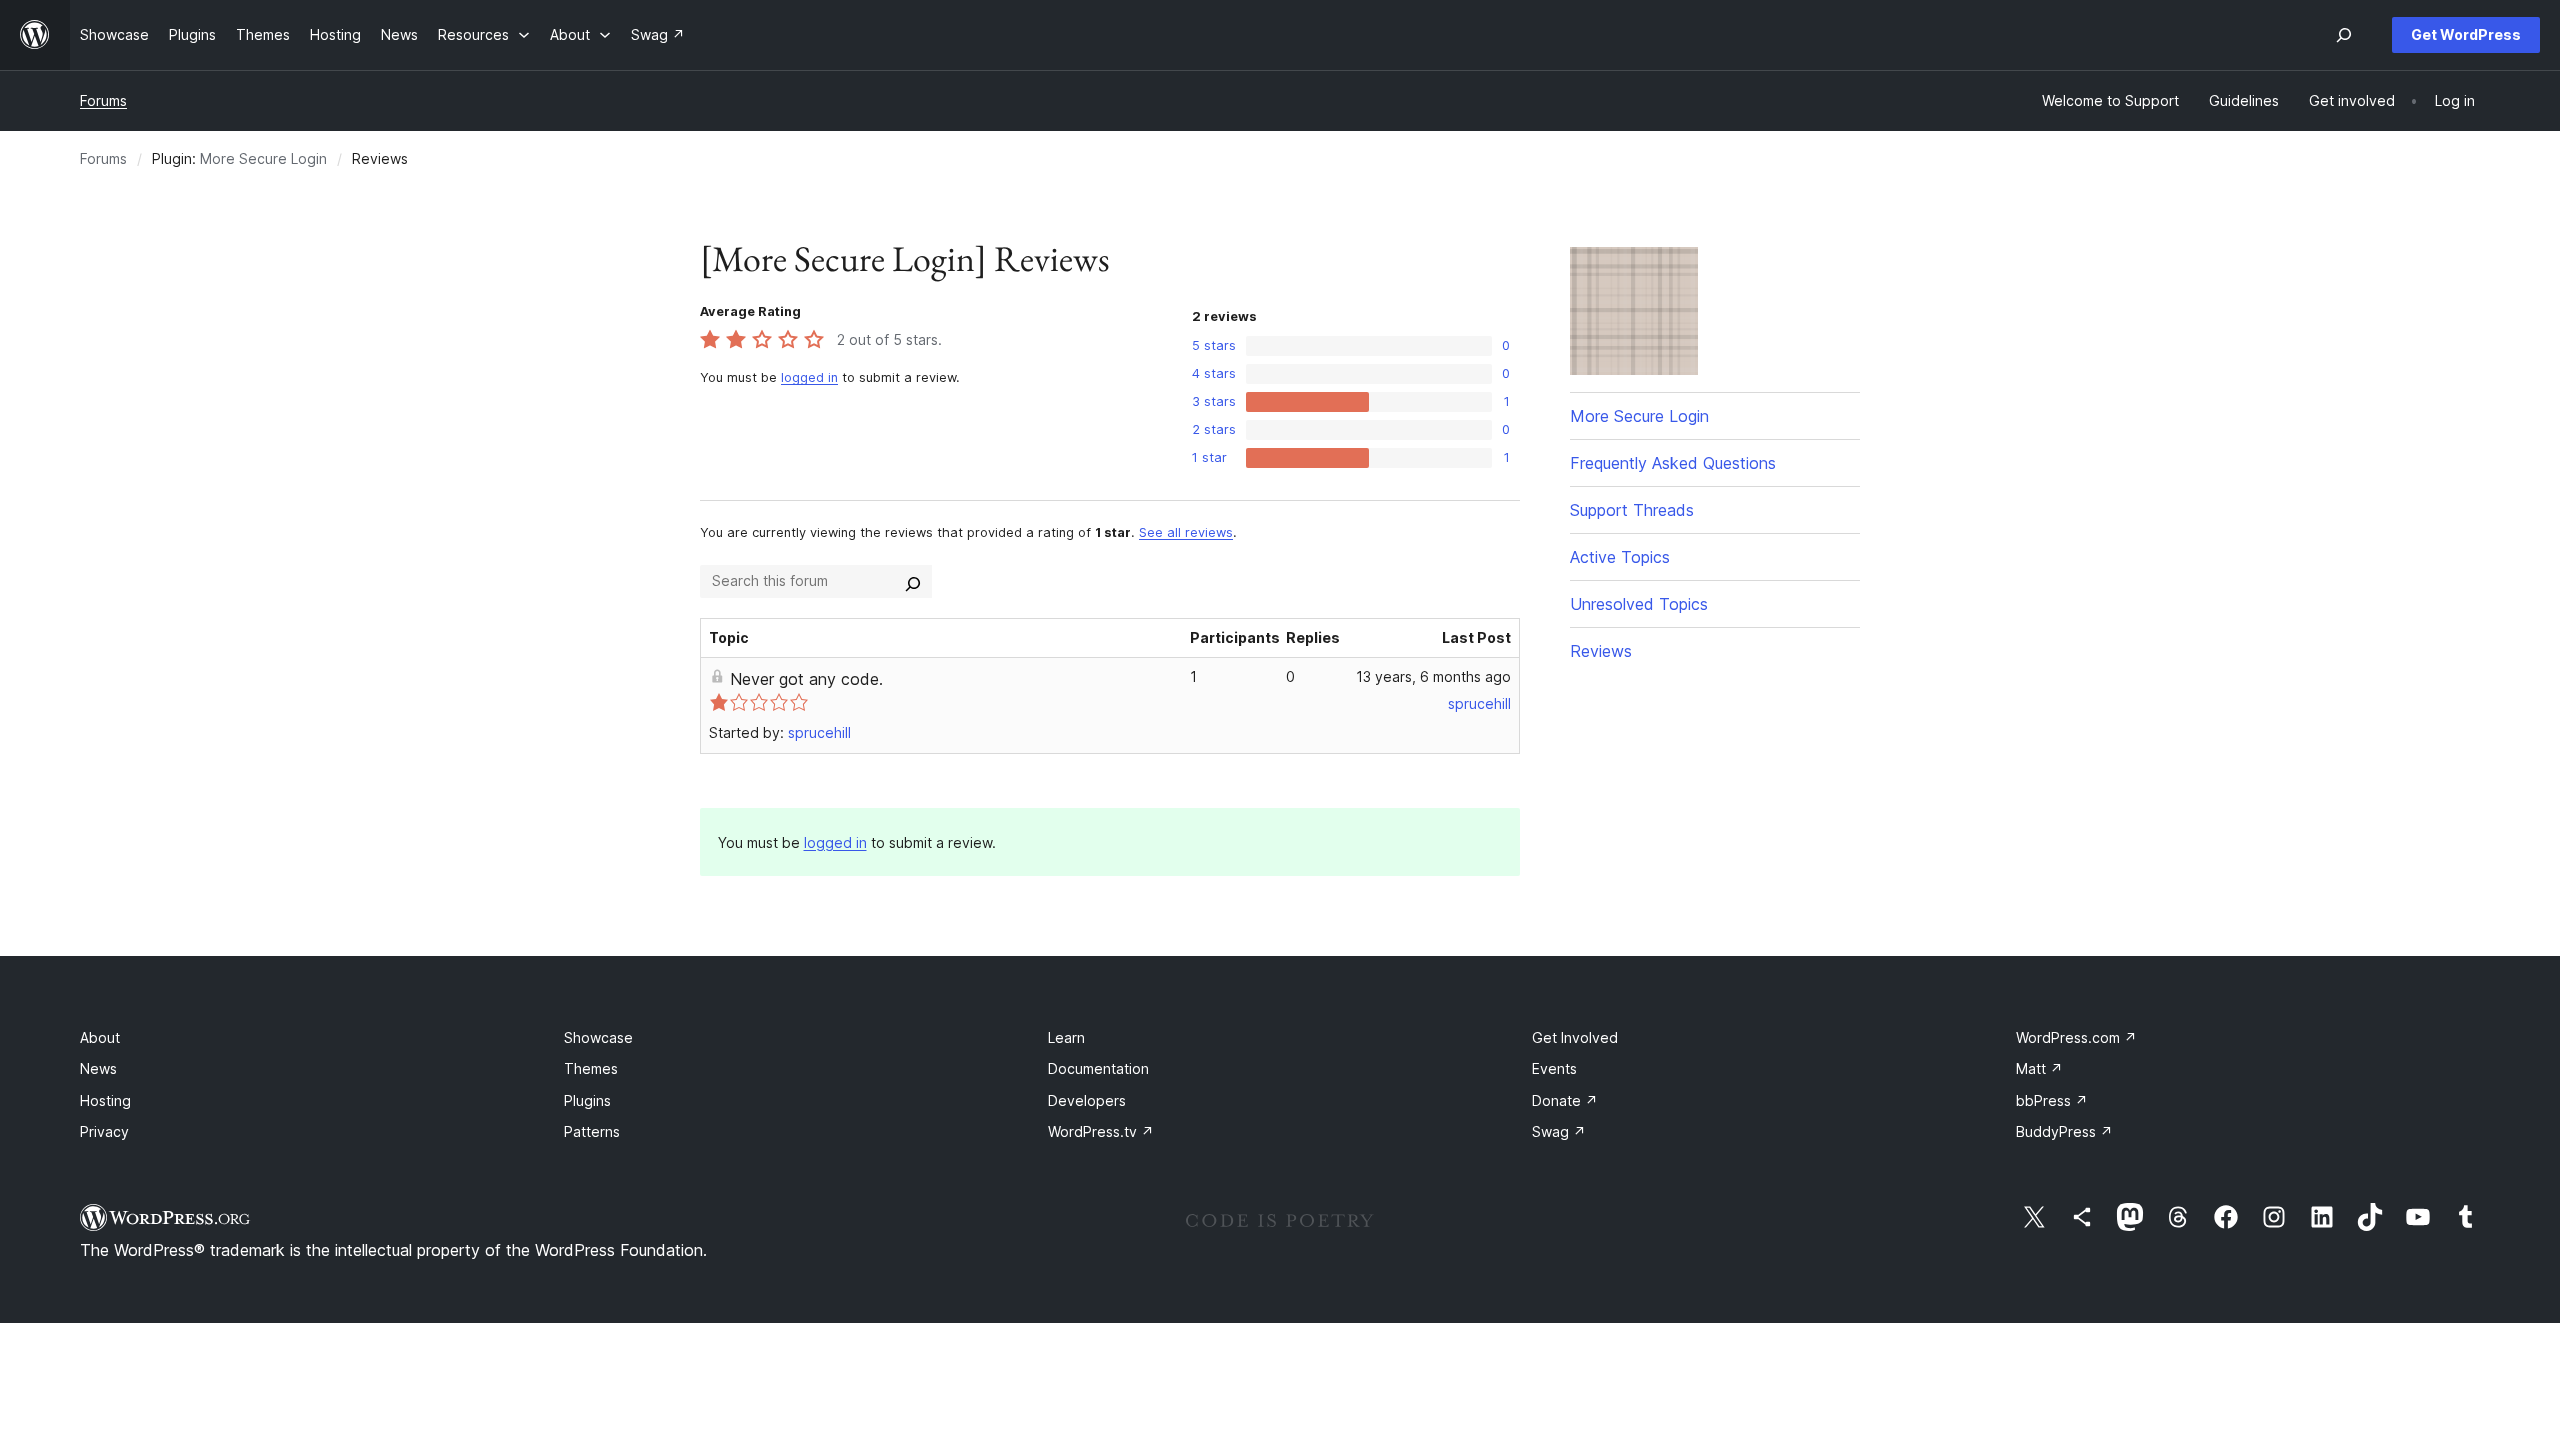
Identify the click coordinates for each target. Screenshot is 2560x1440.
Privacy (104, 1131)
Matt (2039, 1068)
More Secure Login (263, 158)
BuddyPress (2064, 1131)
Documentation (1098, 1068)
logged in (809, 377)
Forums (103, 100)
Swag (1559, 1131)
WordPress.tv (1101, 1131)
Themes (591, 1068)
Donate (1565, 1100)
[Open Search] (2344, 35)
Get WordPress (2466, 34)
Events (1554, 1068)
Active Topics (1620, 557)
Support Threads (1632, 510)
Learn (1066, 1037)
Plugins (587, 1100)
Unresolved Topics (1639, 604)
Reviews (1601, 651)
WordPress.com (2076, 1037)
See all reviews (1186, 532)
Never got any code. (806, 679)
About (100, 1037)
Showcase (598, 1037)
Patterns (592, 1131)
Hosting (105, 1100)
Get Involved (1575, 1037)
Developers (1087, 1100)
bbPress (2052, 1100)
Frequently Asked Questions (1673, 463)
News (98, 1068)
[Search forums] (913, 581)
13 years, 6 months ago (1433, 676)
